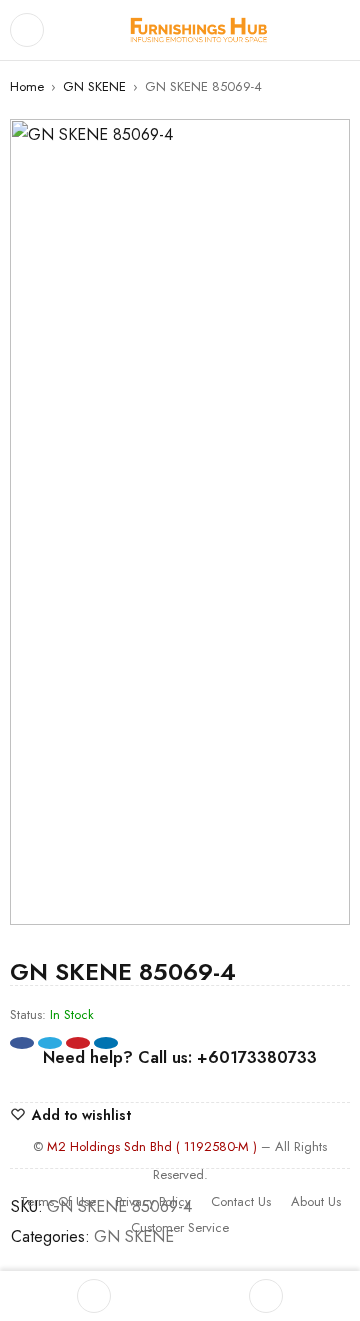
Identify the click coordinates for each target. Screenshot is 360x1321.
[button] (325, 144)
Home (27, 86)
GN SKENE (94, 86)
